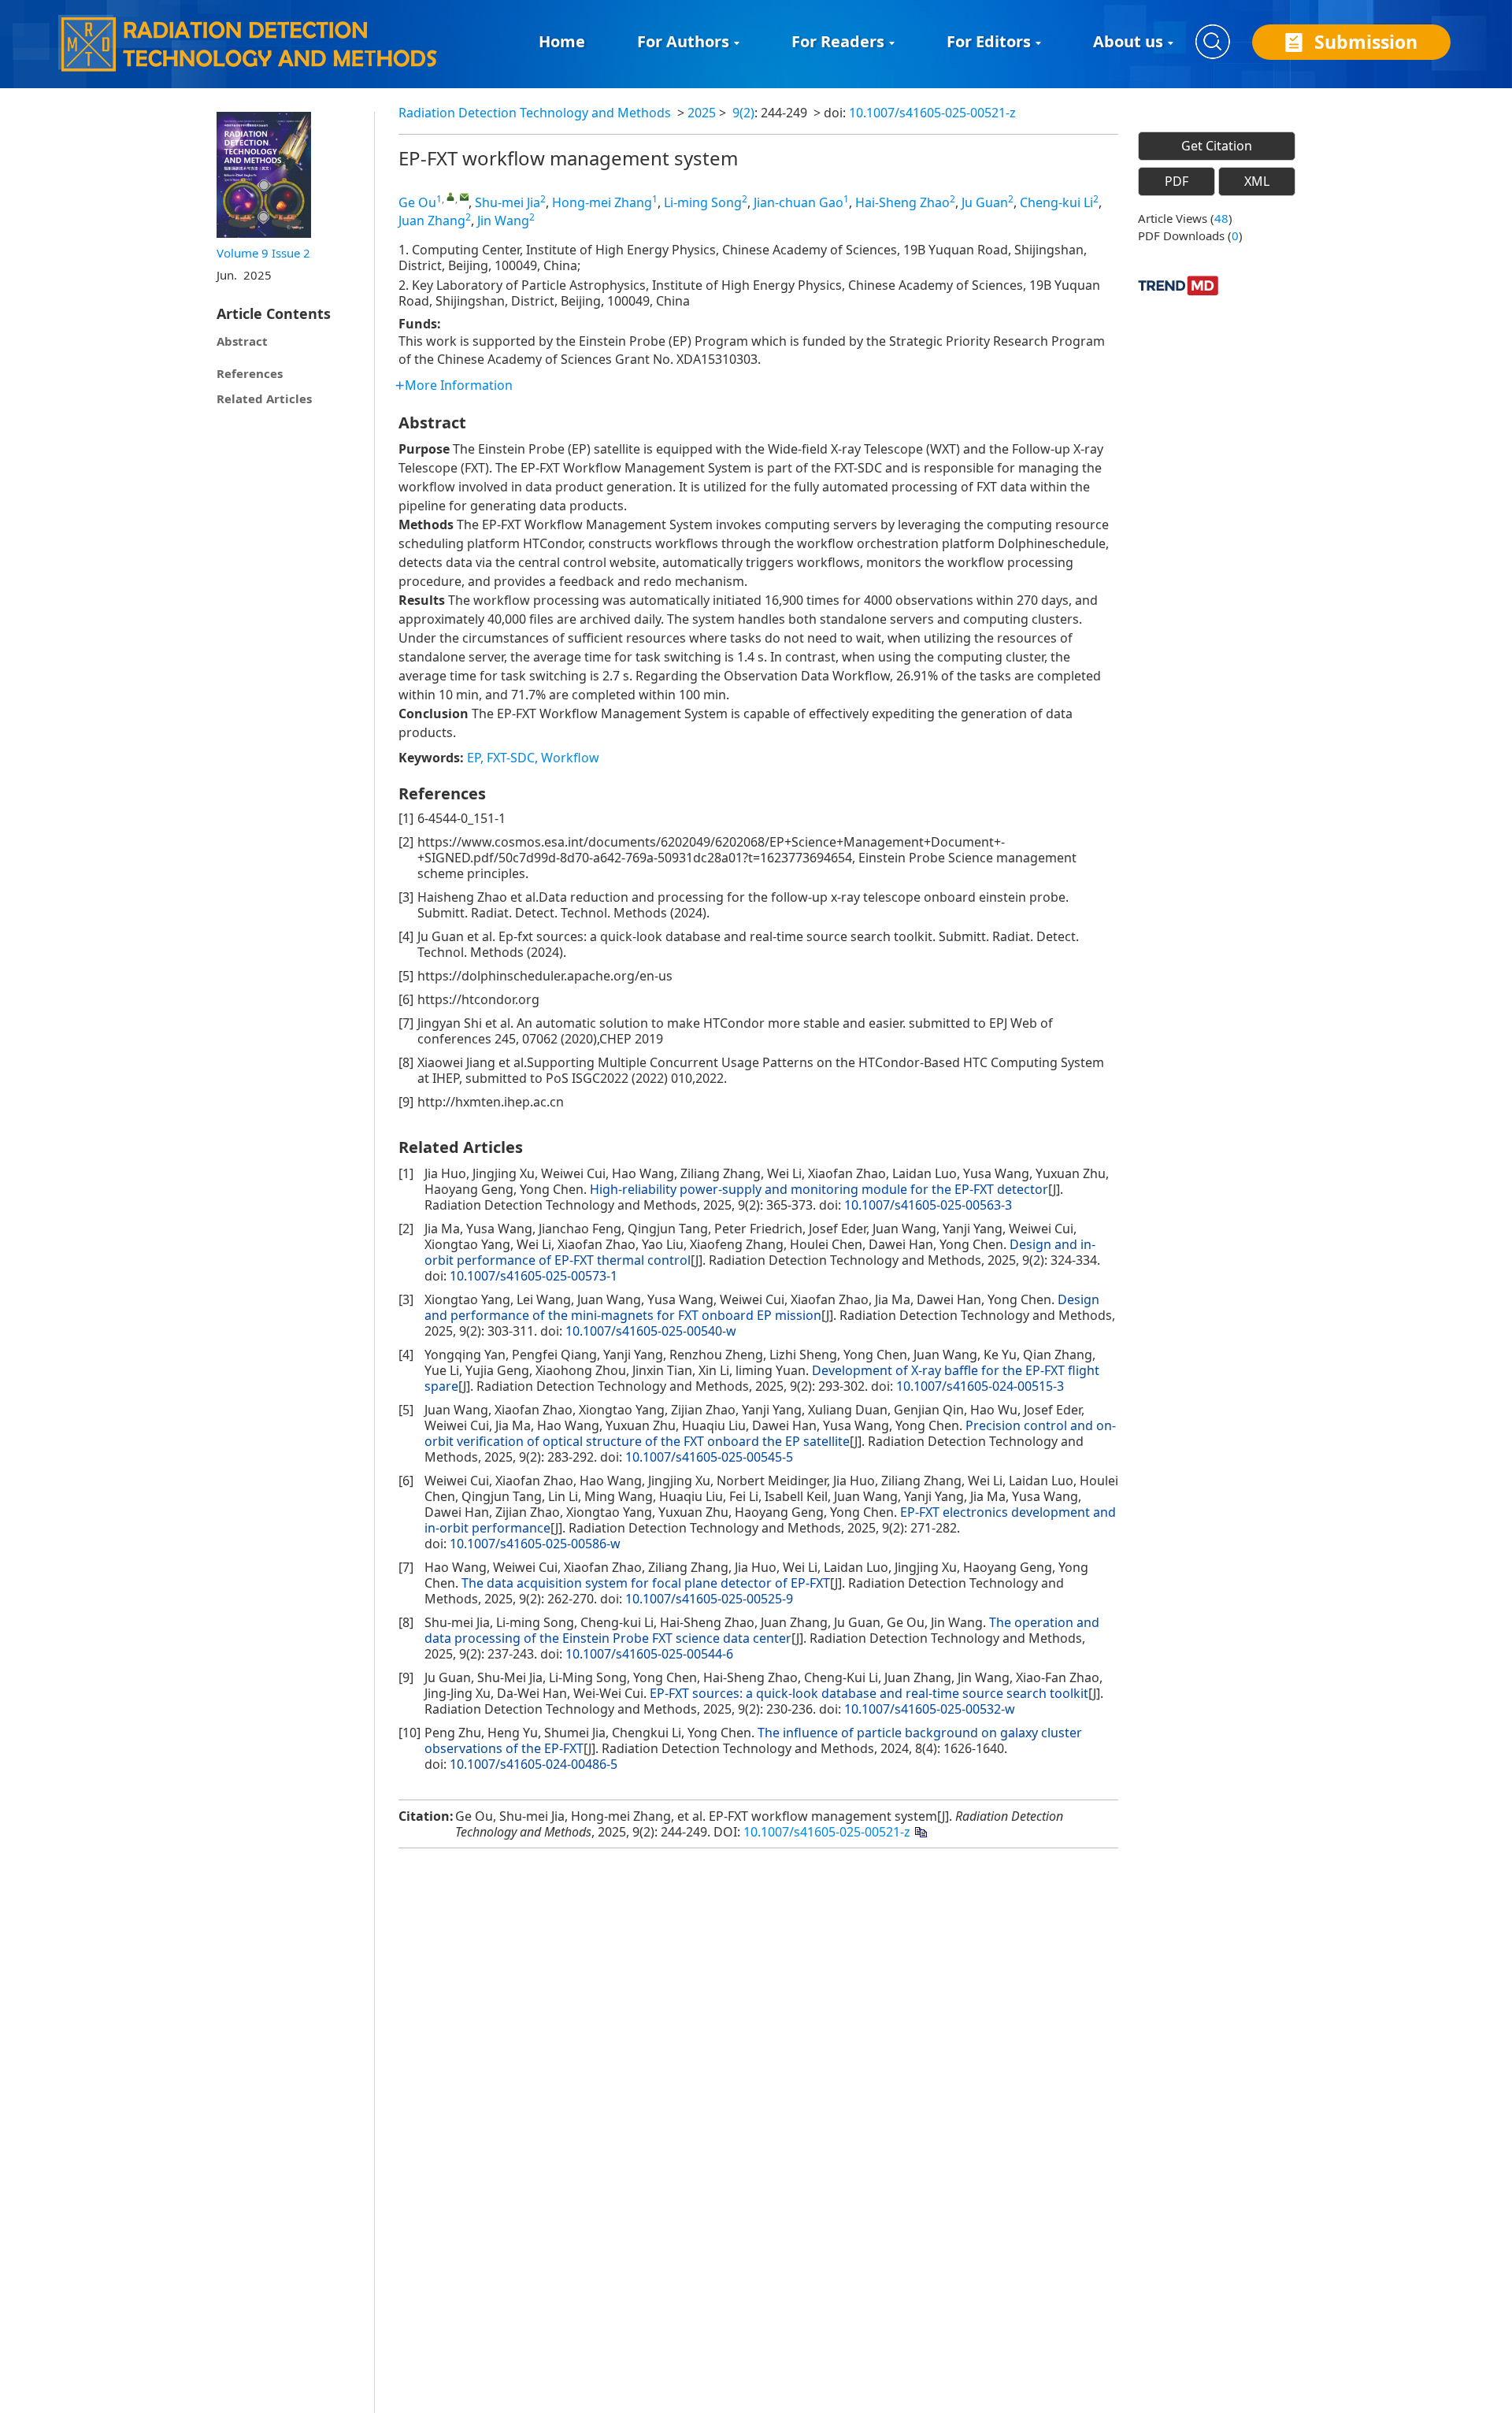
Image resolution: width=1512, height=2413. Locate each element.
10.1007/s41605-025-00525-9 (709, 1599)
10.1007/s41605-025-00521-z (932, 113)
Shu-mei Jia (508, 202)
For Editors (989, 41)
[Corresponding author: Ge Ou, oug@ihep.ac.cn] (451, 196)
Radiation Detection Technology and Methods (535, 113)
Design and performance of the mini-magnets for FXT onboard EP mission (762, 1307)
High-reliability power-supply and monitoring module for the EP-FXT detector (819, 1189)
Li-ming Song (703, 202)
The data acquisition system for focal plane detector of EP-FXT (646, 1583)
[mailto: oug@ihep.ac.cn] (464, 196)
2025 (702, 113)
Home (562, 41)
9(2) (743, 113)
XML (1257, 181)
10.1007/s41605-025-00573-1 (534, 1276)
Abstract (242, 341)
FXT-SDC (511, 758)
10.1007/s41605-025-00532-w (930, 1709)
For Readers (838, 41)
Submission (1366, 42)
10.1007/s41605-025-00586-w (535, 1544)
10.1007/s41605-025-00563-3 (928, 1205)
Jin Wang (503, 221)
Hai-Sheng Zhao (902, 202)
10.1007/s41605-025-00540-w (651, 1331)
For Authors (683, 41)
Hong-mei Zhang (602, 202)
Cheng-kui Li (1056, 202)
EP (474, 758)
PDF (1177, 181)
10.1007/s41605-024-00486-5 (534, 1764)
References (250, 373)
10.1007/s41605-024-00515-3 (980, 1386)
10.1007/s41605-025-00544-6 (649, 1654)
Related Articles (264, 398)
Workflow (570, 758)
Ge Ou (417, 202)
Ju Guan (985, 202)
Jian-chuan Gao (799, 202)
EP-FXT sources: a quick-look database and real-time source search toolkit (869, 1693)
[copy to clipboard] (920, 1831)
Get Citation (1217, 146)
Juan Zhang (432, 221)
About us (1128, 41)
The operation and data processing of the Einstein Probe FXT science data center (762, 1630)
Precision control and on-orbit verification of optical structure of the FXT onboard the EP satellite (770, 1433)
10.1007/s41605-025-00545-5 (709, 1457)
